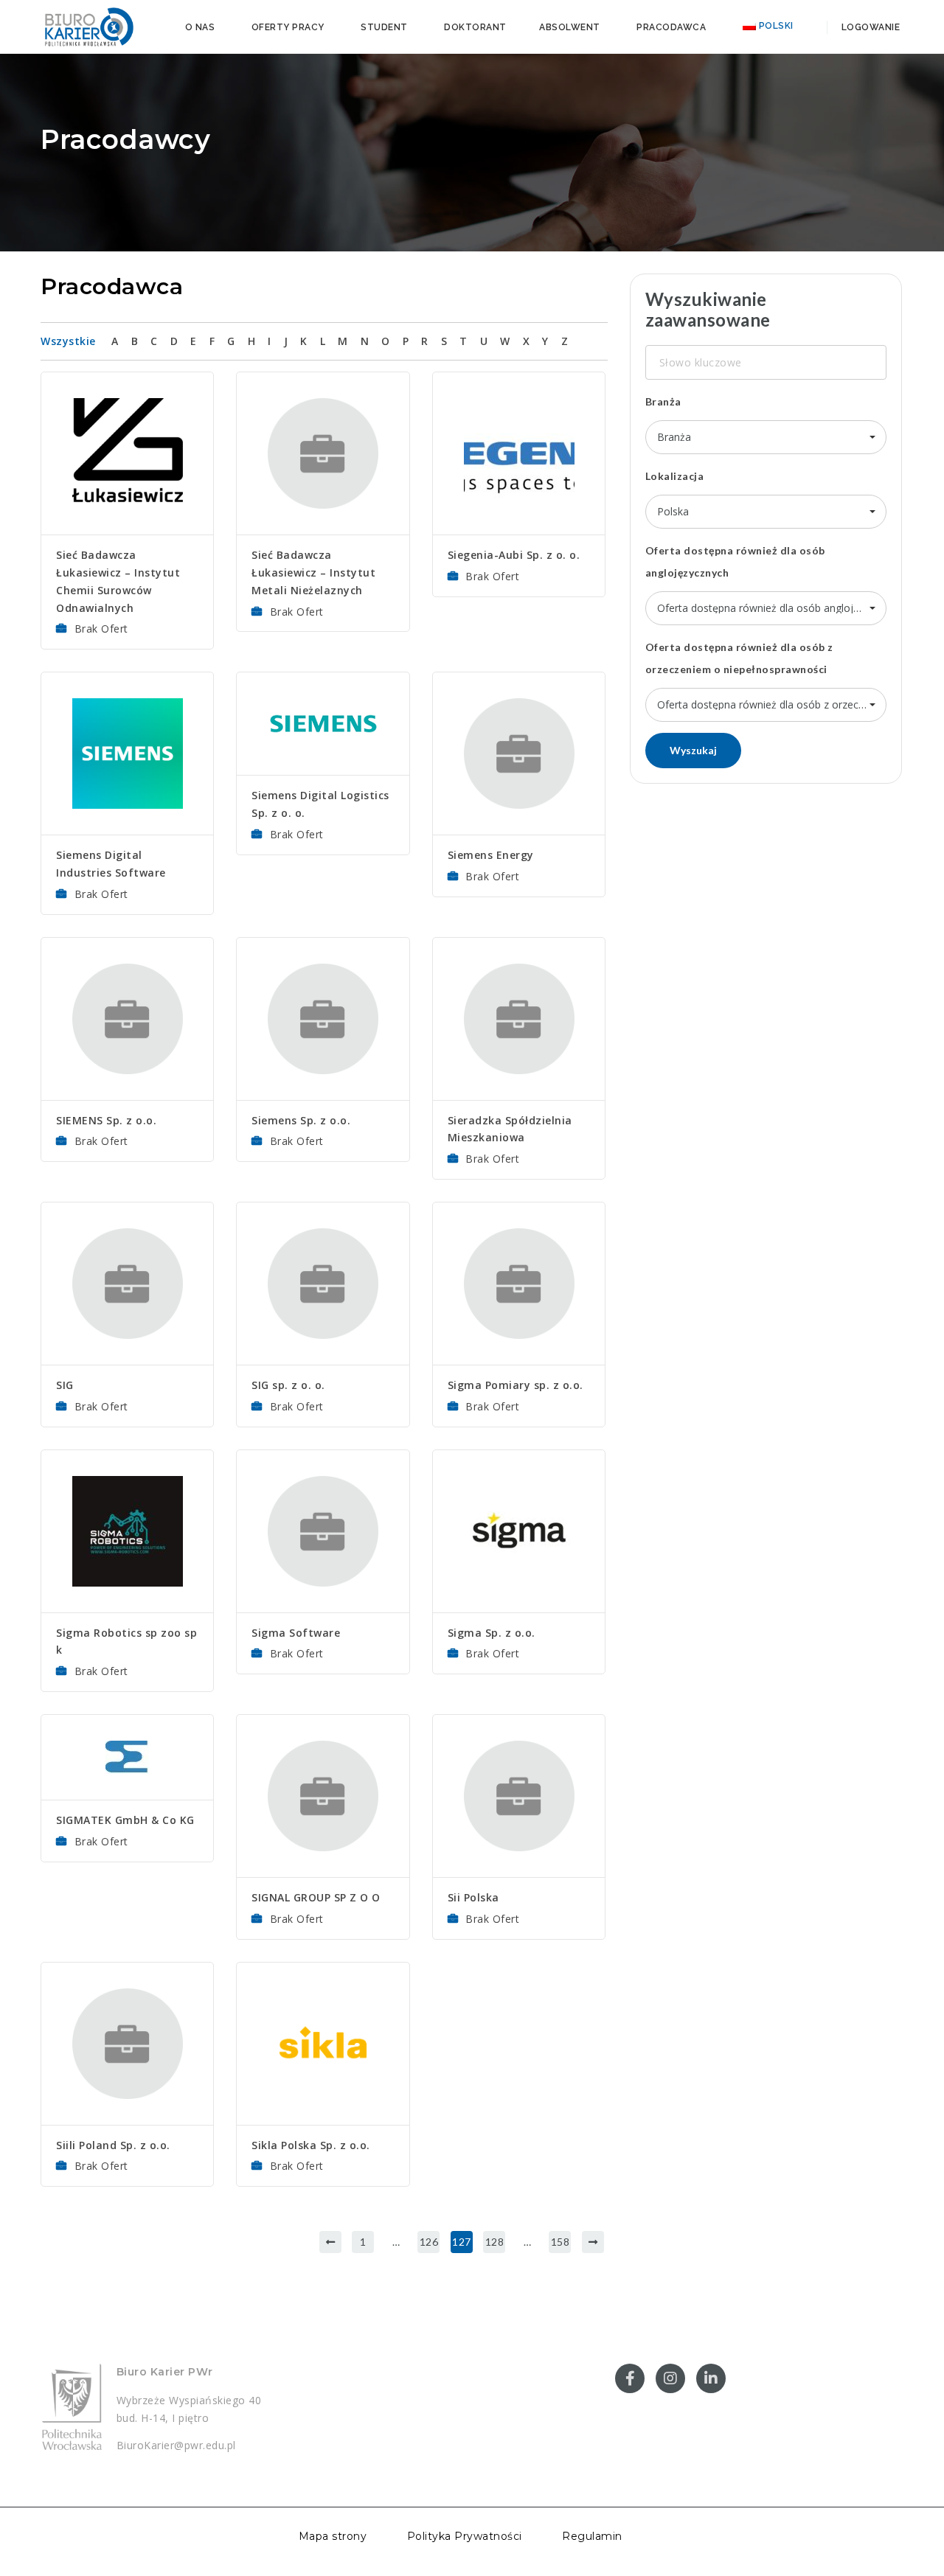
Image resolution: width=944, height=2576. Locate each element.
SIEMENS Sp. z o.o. (106, 1120)
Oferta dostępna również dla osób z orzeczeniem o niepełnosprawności (739, 658)
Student (384, 27)
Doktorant (475, 27)
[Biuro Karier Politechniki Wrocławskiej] (88, 26)
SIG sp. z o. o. (288, 1385)
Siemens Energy (491, 855)
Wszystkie (68, 341)
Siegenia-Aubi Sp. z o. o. (514, 555)
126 (429, 2242)
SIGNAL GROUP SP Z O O (316, 1897)
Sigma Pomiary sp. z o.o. (516, 1385)
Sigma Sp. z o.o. (492, 1633)
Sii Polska (473, 1897)
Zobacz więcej (127, 410)
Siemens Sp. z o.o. (301, 1120)
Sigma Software (296, 1633)
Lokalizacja (675, 476)
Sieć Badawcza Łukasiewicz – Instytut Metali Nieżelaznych (313, 572)
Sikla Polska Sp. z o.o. (311, 2145)
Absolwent (570, 27)
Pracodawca (671, 27)
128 (495, 2242)
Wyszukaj (693, 750)
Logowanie (869, 27)
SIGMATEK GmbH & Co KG (125, 1820)
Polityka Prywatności (465, 2537)
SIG (65, 1385)
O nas (200, 27)
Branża (663, 401)
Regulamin (592, 2537)
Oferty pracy (288, 27)
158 (560, 2242)
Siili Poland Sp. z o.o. (113, 2145)
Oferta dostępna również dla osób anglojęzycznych (735, 561)
